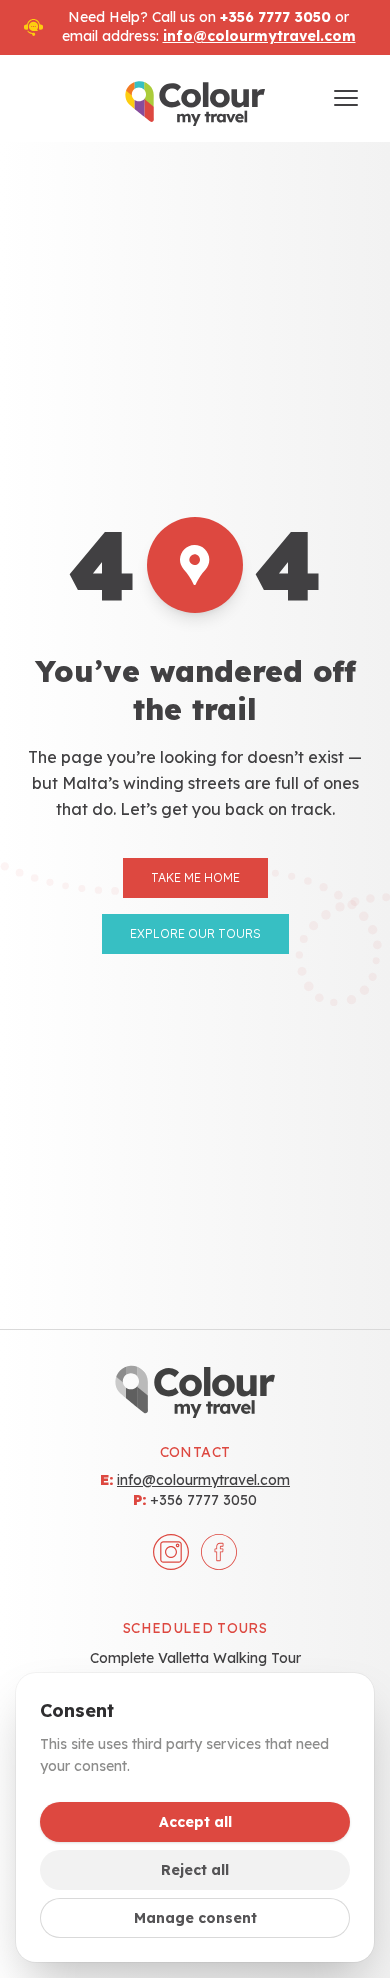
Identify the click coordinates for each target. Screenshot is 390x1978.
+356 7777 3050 (203, 1500)
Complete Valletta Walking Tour (195, 1658)
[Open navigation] (346, 98)
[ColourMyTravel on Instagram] (171, 1552)
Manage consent (195, 1918)
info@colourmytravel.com (259, 36)
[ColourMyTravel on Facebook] (219, 1552)
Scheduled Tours (195, 1628)
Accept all (195, 1822)
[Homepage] (195, 99)
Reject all (195, 1870)
